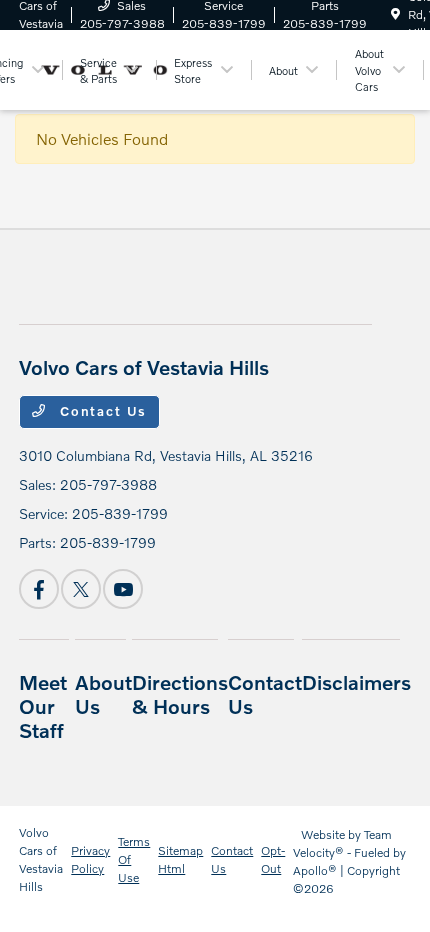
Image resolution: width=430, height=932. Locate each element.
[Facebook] (39, 589)
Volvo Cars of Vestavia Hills (41, 859)
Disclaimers (356, 682)
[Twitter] (81, 589)
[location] (395, 14)
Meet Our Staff (43, 706)
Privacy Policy (90, 859)
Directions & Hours (180, 694)
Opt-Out (273, 859)
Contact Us (101, 411)
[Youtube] (123, 589)
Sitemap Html (180, 859)
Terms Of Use (134, 859)
